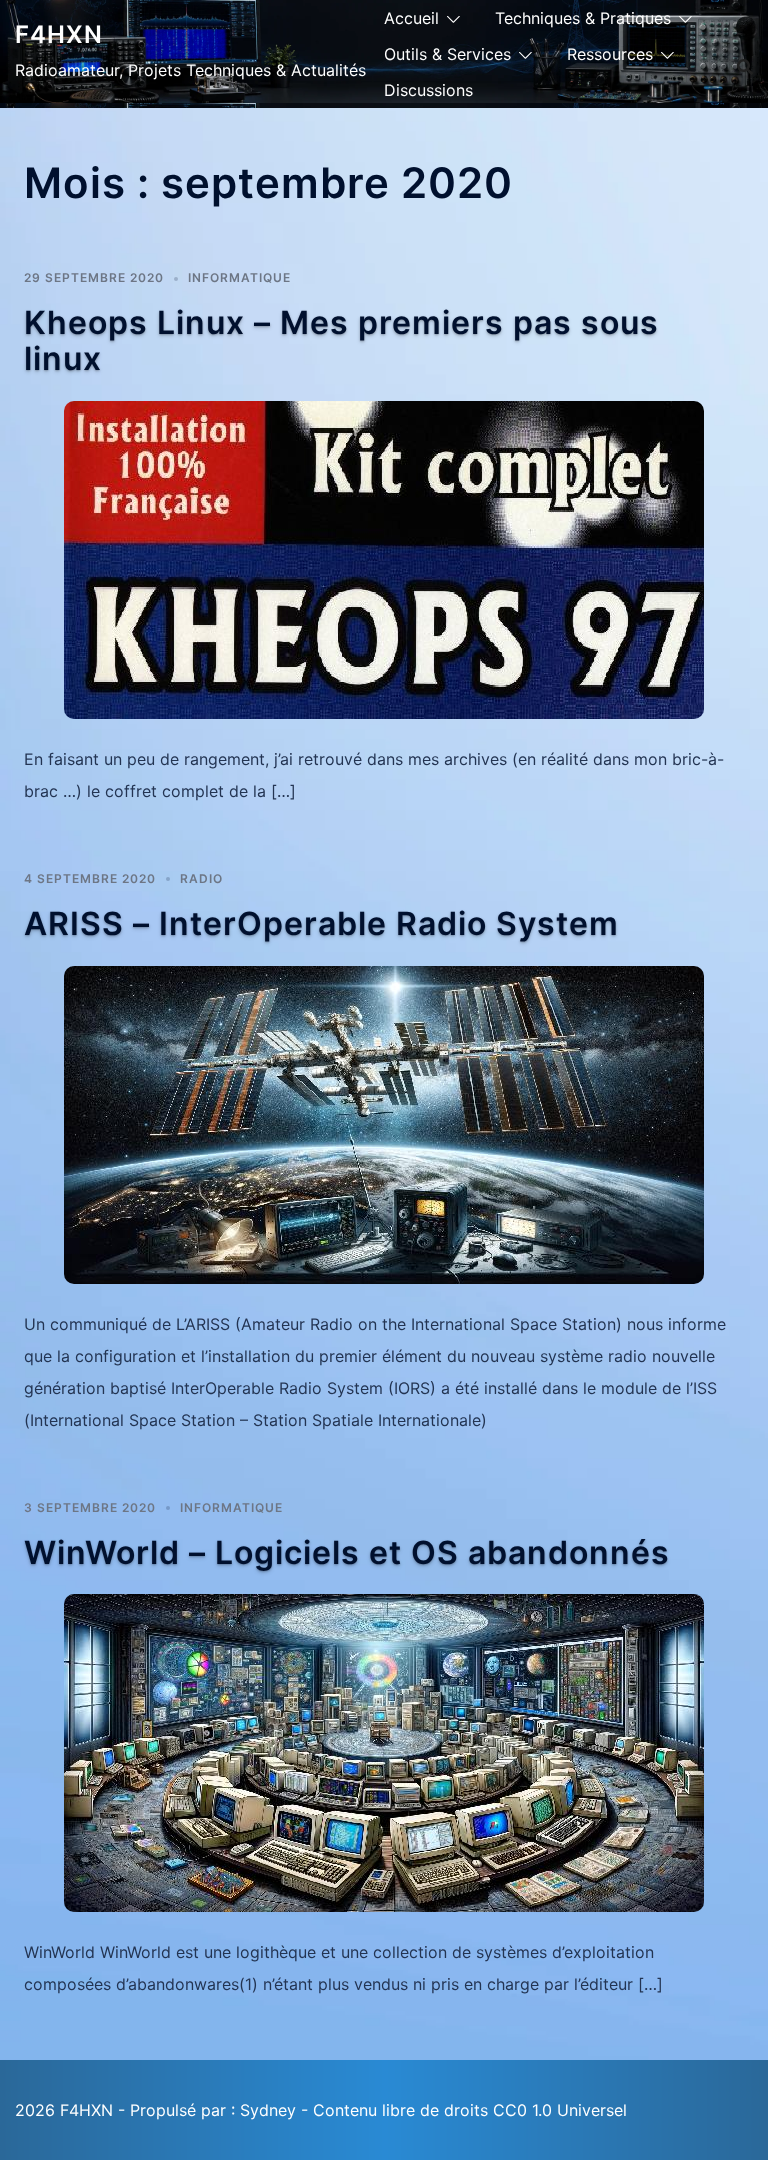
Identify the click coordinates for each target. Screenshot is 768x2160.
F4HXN (59, 34)
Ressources (610, 54)
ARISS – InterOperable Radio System (321, 923)
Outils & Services (447, 54)
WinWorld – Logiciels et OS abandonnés (347, 1552)
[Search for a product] (745, 67)
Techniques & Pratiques (583, 18)
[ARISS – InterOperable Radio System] (384, 1123)
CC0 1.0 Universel (560, 2110)
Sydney (268, 2110)
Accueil (411, 18)
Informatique (239, 277)
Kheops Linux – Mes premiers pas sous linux (341, 340)
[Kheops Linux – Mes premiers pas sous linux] (384, 558)
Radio (201, 878)
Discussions (428, 90)
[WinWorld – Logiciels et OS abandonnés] (384, 1752)
